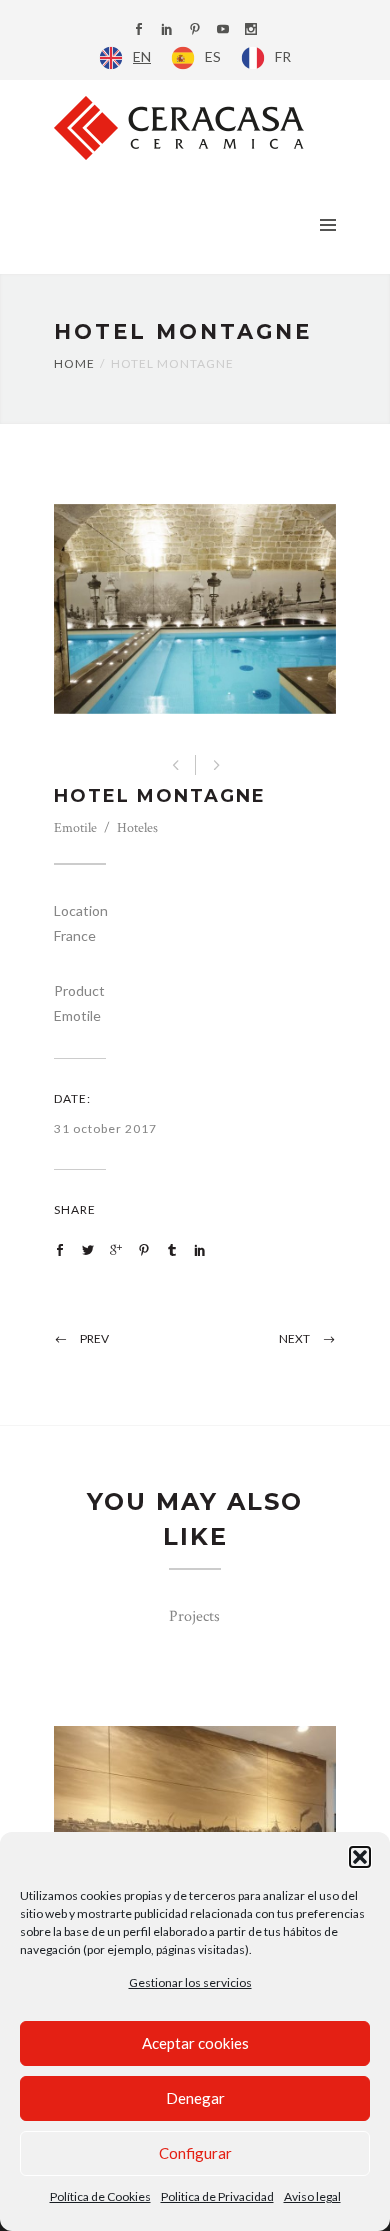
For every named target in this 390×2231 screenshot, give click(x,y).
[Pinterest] (195, 30)
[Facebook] (139, 30)
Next (294, 1338)
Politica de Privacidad (217, 2196)
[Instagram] (251, 30)
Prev (94, 1338)
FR (283, 56)
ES (213, 56)
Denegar (195, 2098)
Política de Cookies (100, 2196)
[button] (360, 1857)
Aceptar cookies (195, 2043)
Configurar (195, 2153)
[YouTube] (223, 30)
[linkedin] (167, 30)
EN (142, 56)
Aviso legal (312, 2196)
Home (74, 363)
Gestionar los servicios (190, 1982)
